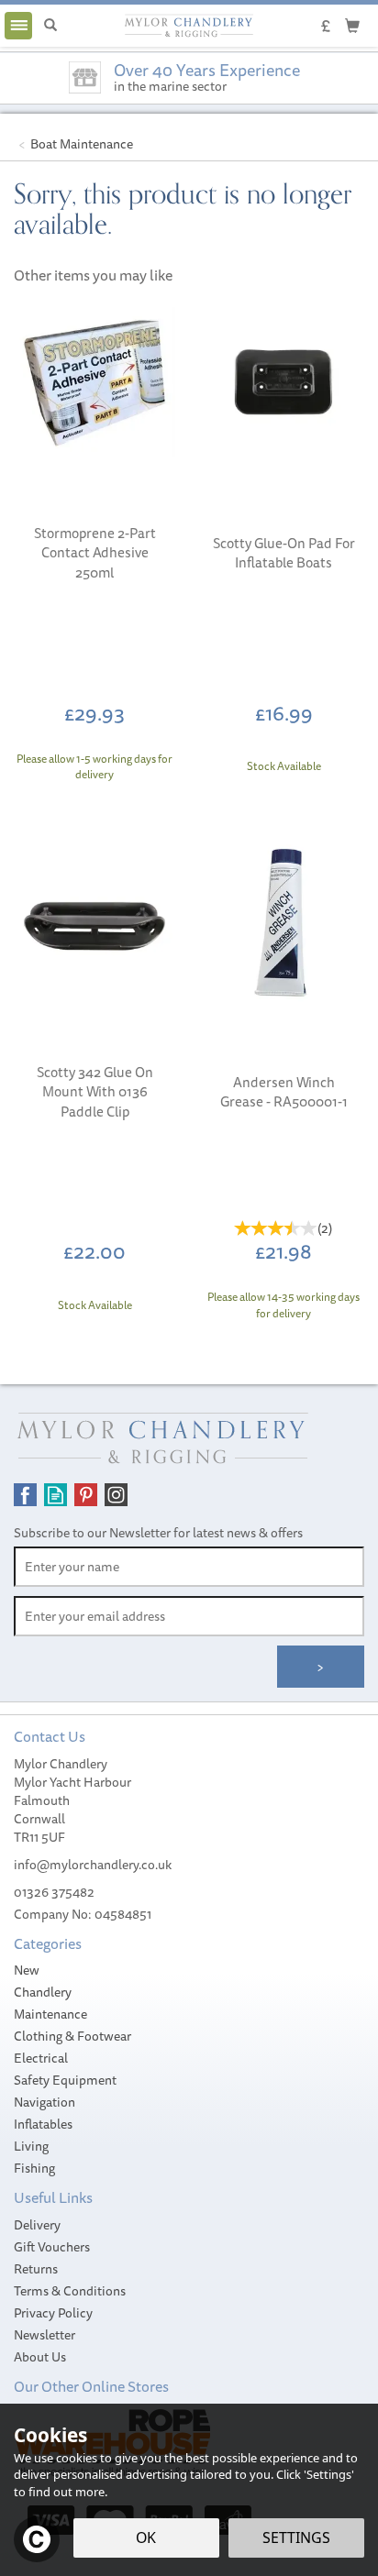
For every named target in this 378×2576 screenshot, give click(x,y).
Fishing (34, 2168)
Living (31, 2146)
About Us (40, 2357)
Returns (36, 2269)
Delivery (37, 2225)
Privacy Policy (53, 2313)
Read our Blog (56, 1495)
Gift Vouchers (52, 2247)
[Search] (50, 26)
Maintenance (50, 2014)
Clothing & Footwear (72, 2036)
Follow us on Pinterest (86, 1495)
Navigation (44, 2102)
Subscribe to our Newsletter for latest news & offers (158, 1533)
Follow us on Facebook (25, 1495)
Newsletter (44, 2335)
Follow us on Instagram (116, 1495)
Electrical (41, 2058)
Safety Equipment (65, 2080)
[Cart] (352, 25)
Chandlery (43, 1992)
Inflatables (43, 2124)
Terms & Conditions (70, 2291)
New (27, 1970)
